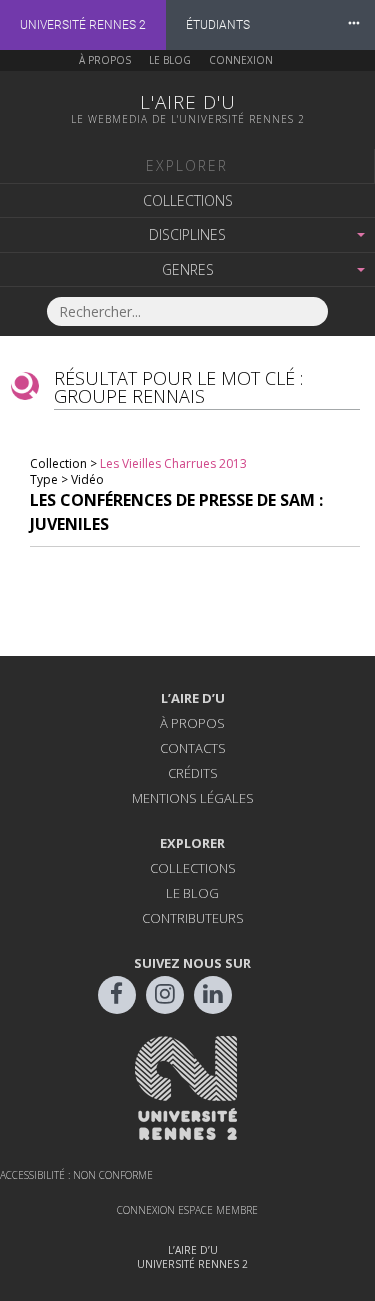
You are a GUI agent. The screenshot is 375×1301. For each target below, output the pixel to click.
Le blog (170, 60)
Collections (188, 200)
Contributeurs (193, 918)
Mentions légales (193, 798)
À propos (105, 60)
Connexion (241, 60)
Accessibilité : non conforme (76, 1175)
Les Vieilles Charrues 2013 (173, 463)
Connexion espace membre (187, 1210)
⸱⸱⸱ (354, 24)
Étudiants (218, 25)
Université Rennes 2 (83, 25)
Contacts (193, 748)
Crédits (193, 773)
